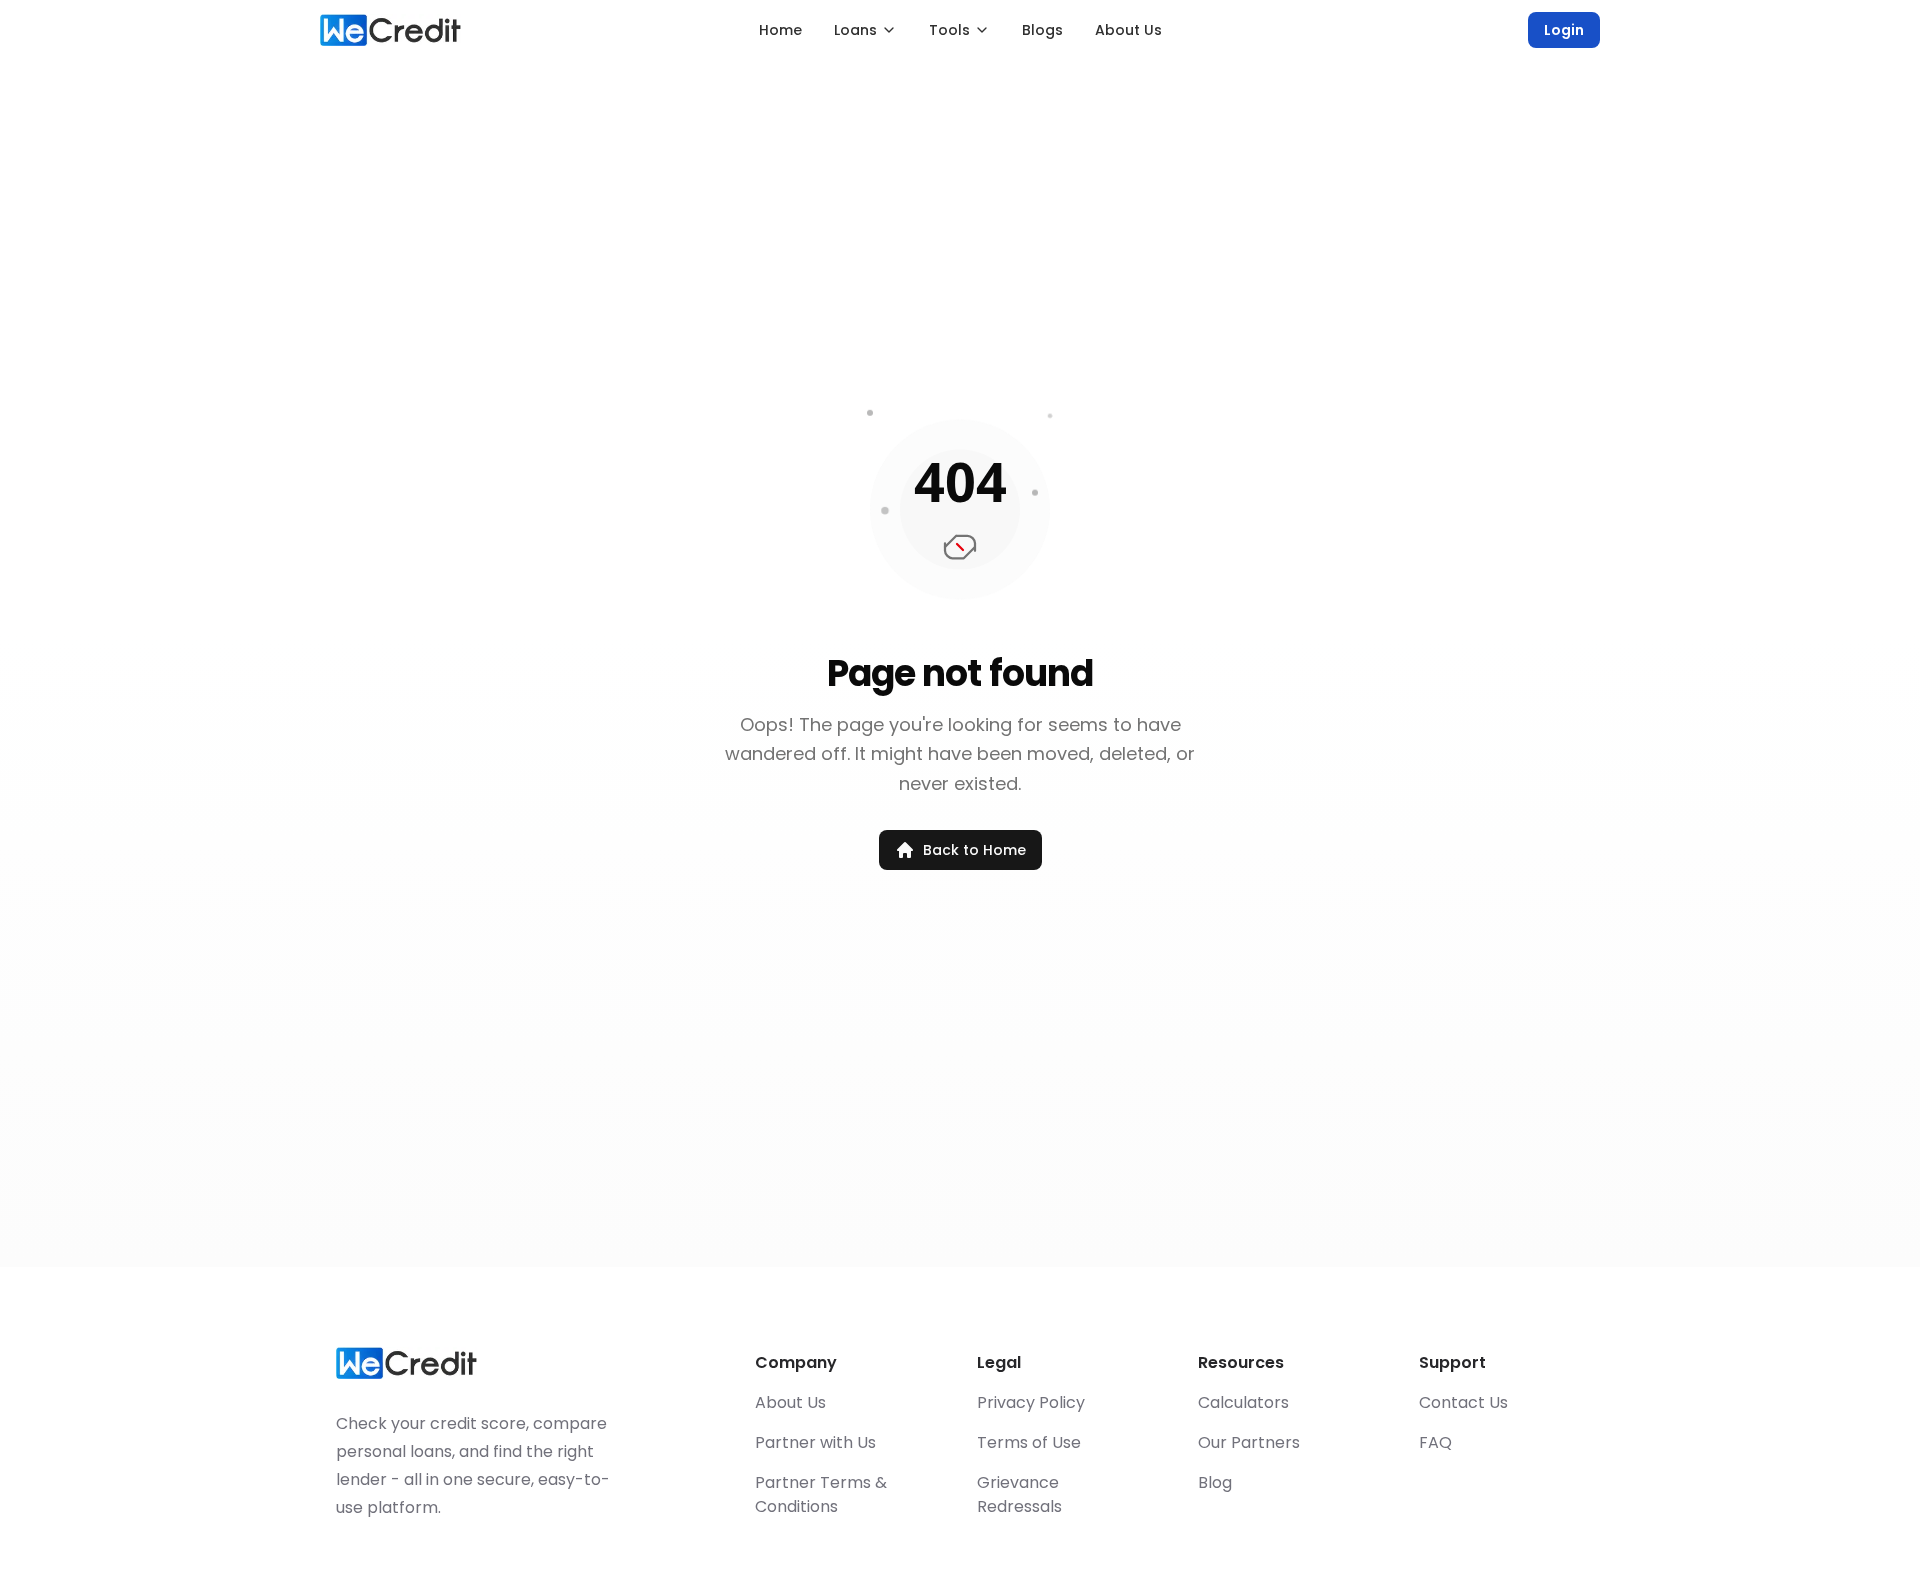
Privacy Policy (1031, 1402)
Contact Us (1463, 1402)
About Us (1128, 30)
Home (780, 30)
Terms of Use (1029, 1442)
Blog (1215, 1482)
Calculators (1243, 1402)
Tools (949, 30)
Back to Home (974, 850)
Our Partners (1249, 1442)
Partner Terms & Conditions (821, 1494)
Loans (855, 30)
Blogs (1042, 30)
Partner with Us (815, 1442)
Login (1564, 30)
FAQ (1435, 1442)
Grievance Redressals (1019, 1494)
